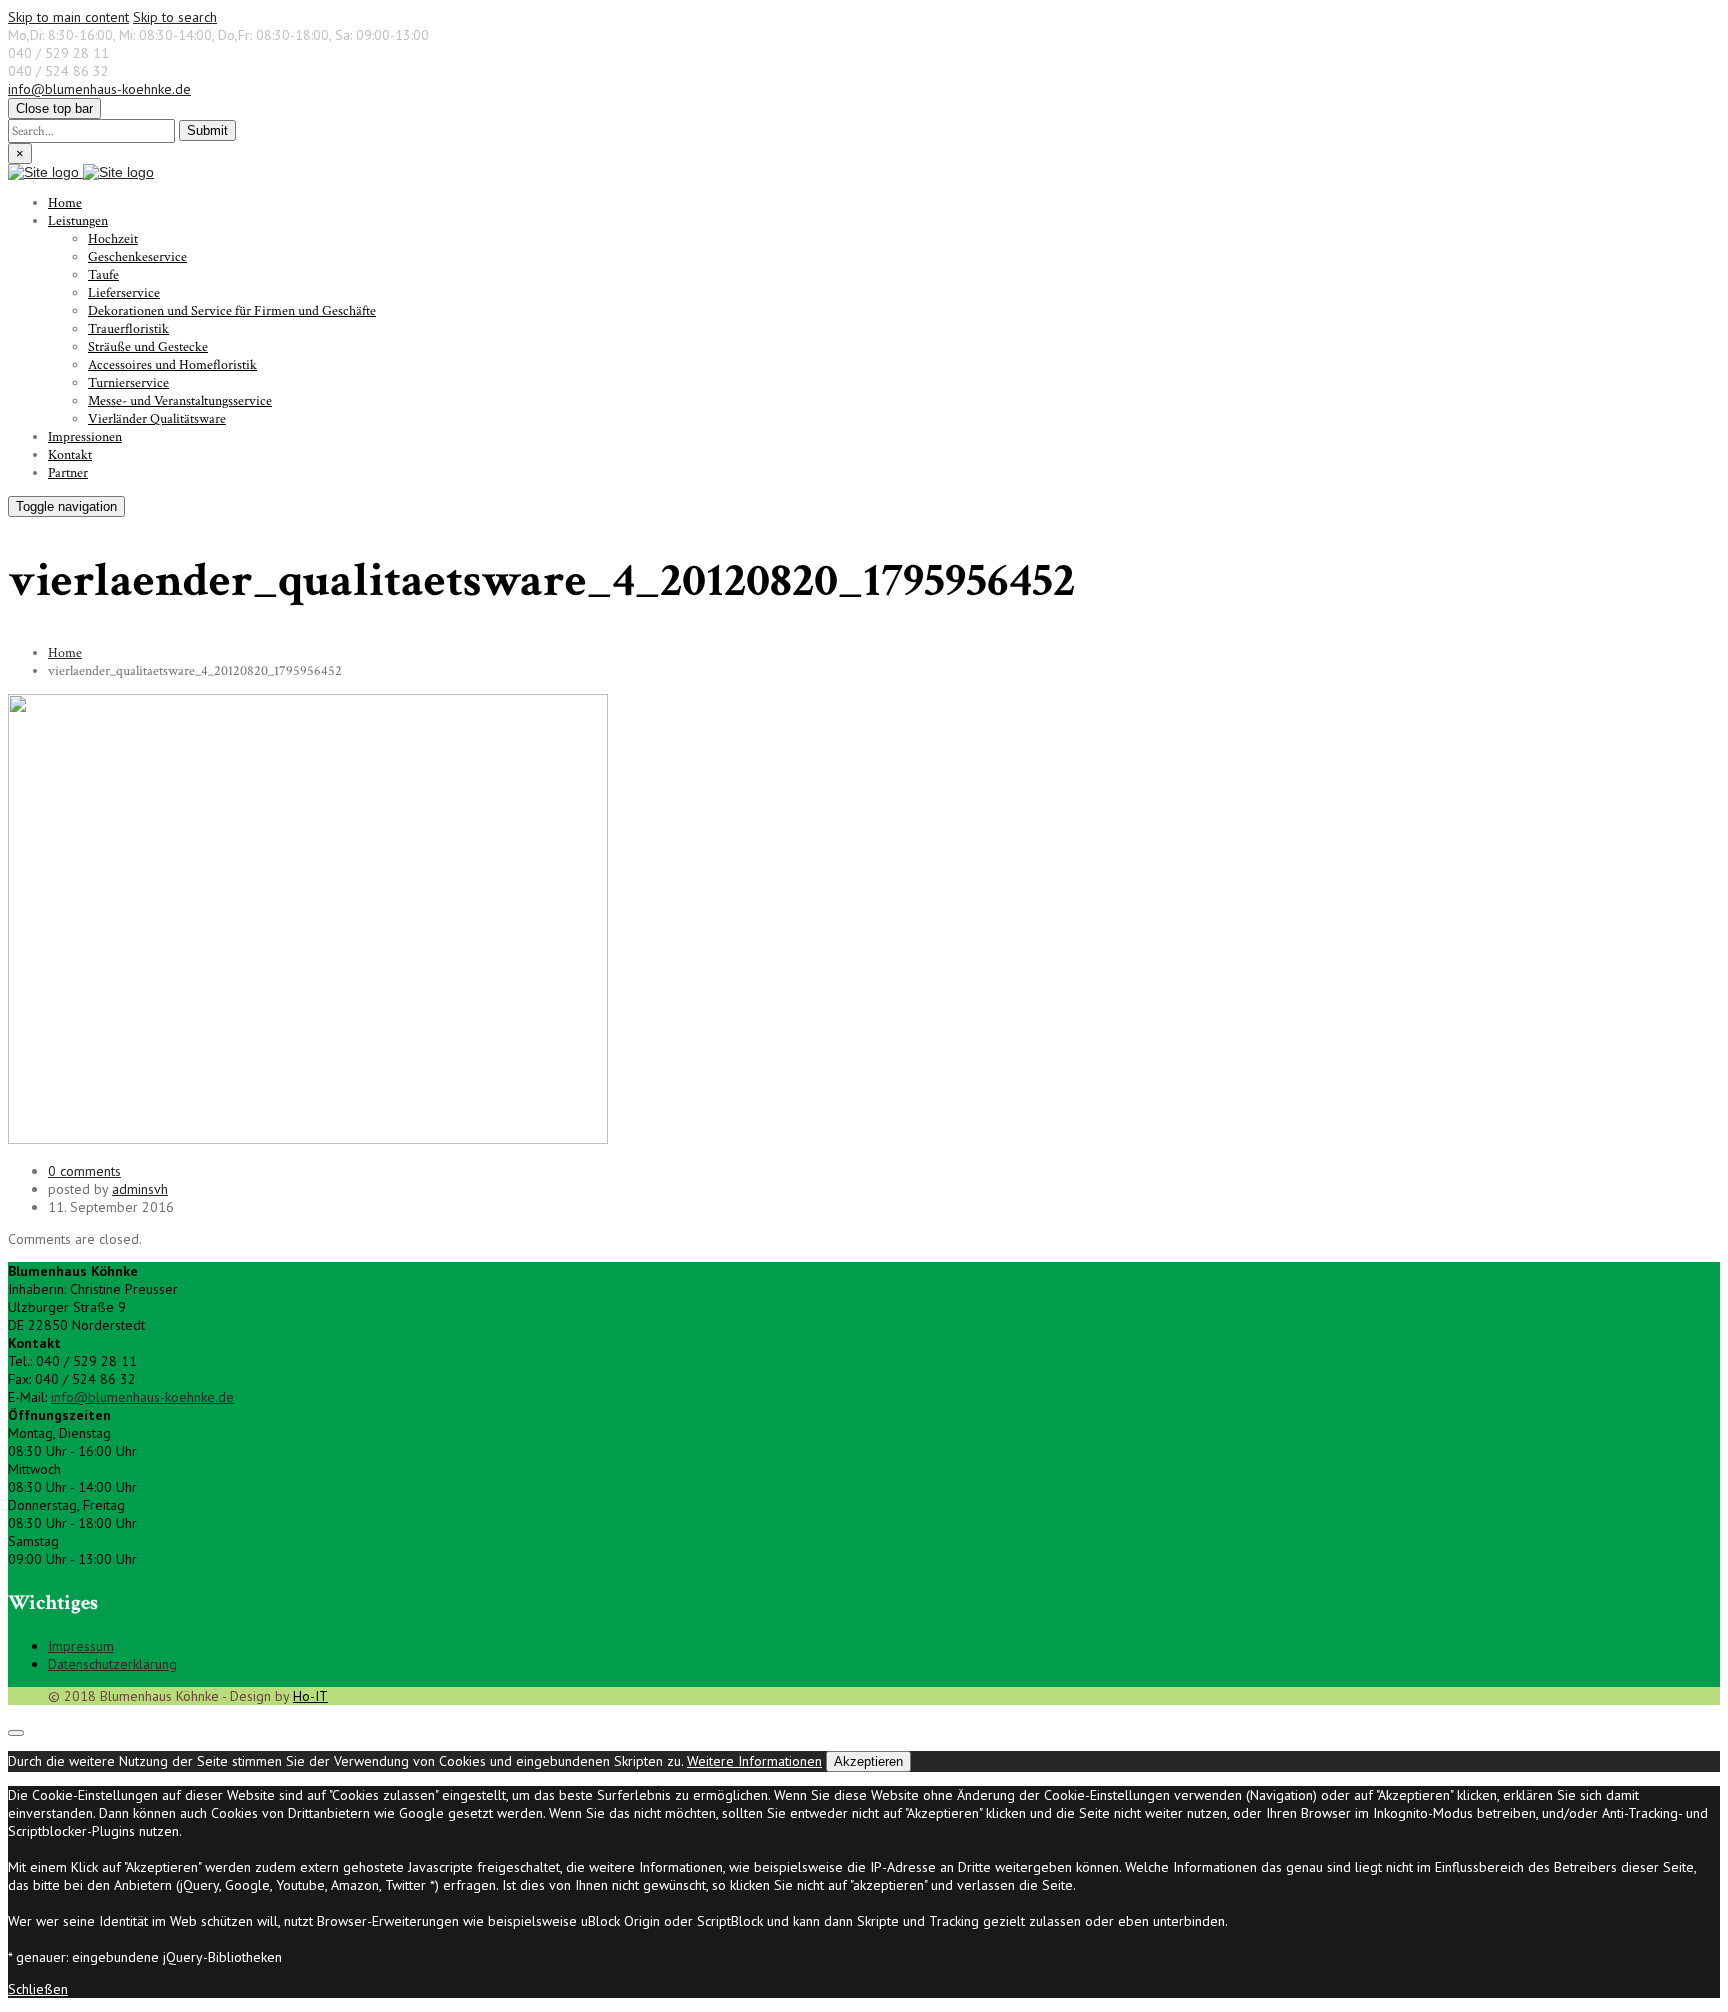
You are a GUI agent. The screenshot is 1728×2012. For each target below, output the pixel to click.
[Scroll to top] (16, 1733)
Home (65, 203)
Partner (68, 473)
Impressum (81, 1646)
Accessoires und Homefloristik (172, 365)
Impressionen (85, 437)
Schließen (38, 1989)
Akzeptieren (868, 1761)
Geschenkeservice (137, 257)
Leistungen (78, 221)
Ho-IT (310, 1696)
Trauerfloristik (128, 329)
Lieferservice (124, 293)
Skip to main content (68, 17)
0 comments (84, 1171)
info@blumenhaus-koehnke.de (99, 89)
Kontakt (70, 455)
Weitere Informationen (754, 1761)
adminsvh (140, 1189)
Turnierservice (128, 383)
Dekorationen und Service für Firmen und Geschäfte (232, 311)
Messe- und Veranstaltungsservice (180, 401)
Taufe (103, 275)
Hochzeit (113, 239)
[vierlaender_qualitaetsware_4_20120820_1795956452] (308, 1139)
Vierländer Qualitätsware (157, 419)
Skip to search (175, 17)
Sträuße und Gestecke (148, 347)
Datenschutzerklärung (112, 1664)
